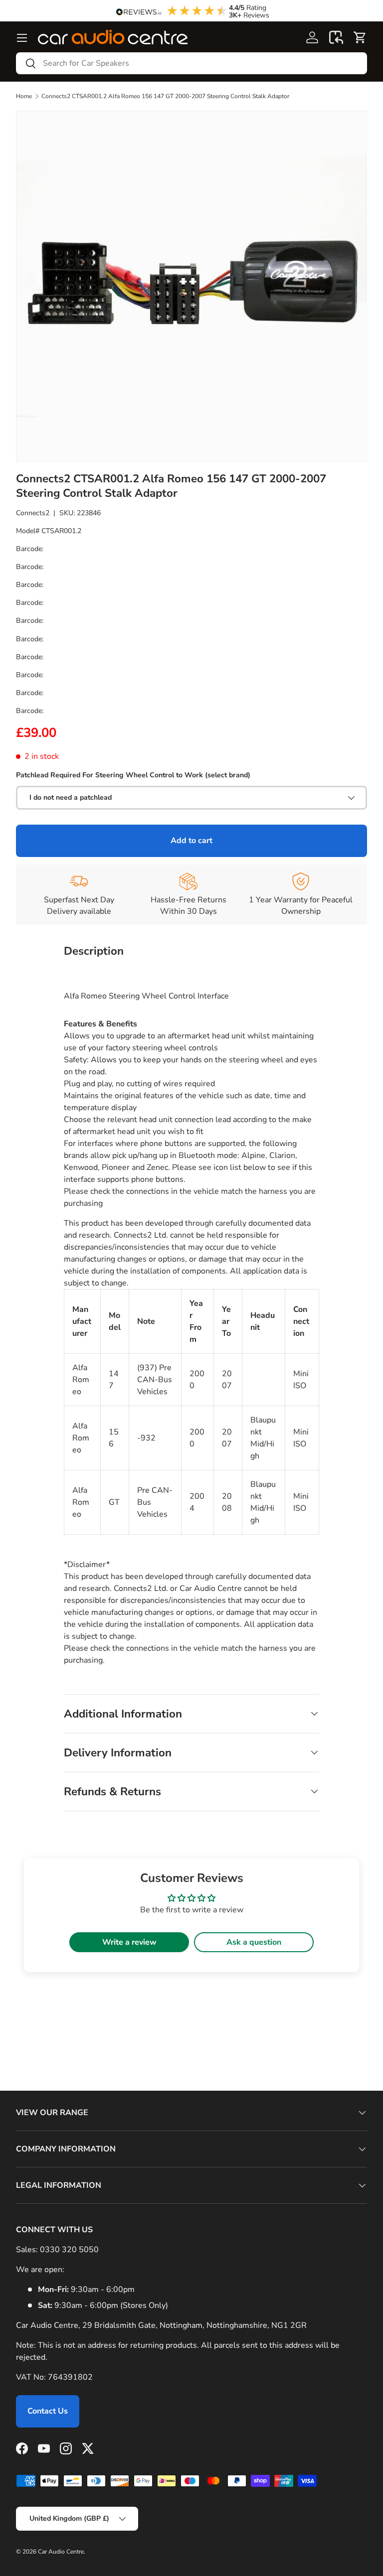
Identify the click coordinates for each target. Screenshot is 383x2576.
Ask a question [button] (254, 1942)
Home (24, 96)
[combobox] (191, 63)
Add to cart (191, 841)
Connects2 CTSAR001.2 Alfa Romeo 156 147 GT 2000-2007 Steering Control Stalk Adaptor (165, 96)
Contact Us (48, 2411)
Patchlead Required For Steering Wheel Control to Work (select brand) (133, 775)
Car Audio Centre (61, 2552)
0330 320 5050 (69, 2250)
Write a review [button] (129, 1942)
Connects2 (33, 513)
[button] (336, 37)
